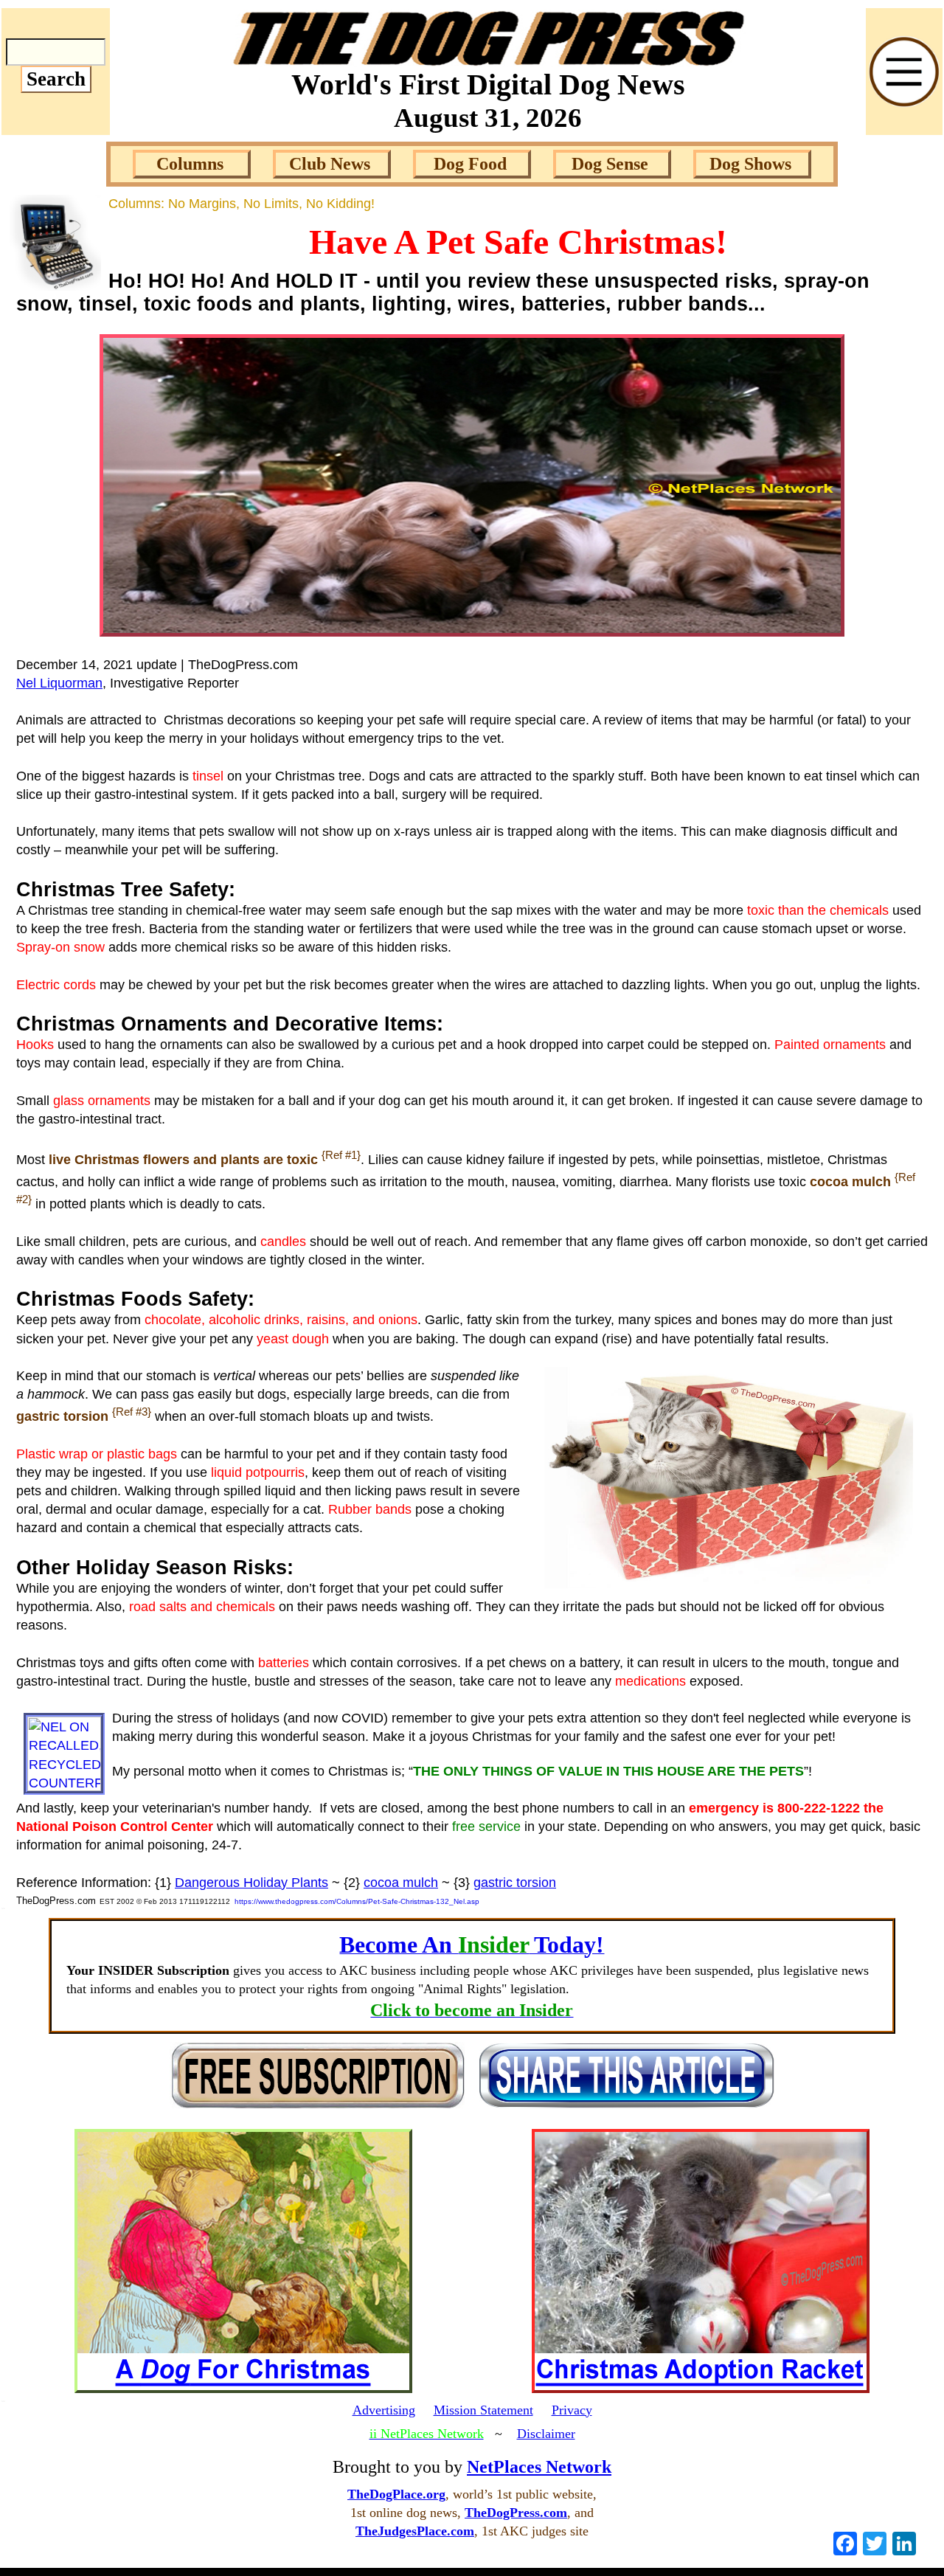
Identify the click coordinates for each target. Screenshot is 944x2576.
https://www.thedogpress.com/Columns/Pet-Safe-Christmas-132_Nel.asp (357, 1901)
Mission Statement (483, 2410)
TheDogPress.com (516, 2513)
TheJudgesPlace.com (415, 2531)
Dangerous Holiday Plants (251, 1883)
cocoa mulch (401, 1883)
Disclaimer (546, 2434)
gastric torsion (515, 1883)
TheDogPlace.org (396, 2494)
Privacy (572, 2410)
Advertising (384, 2410)
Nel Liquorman (59, 683)
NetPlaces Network (539, 2467)
